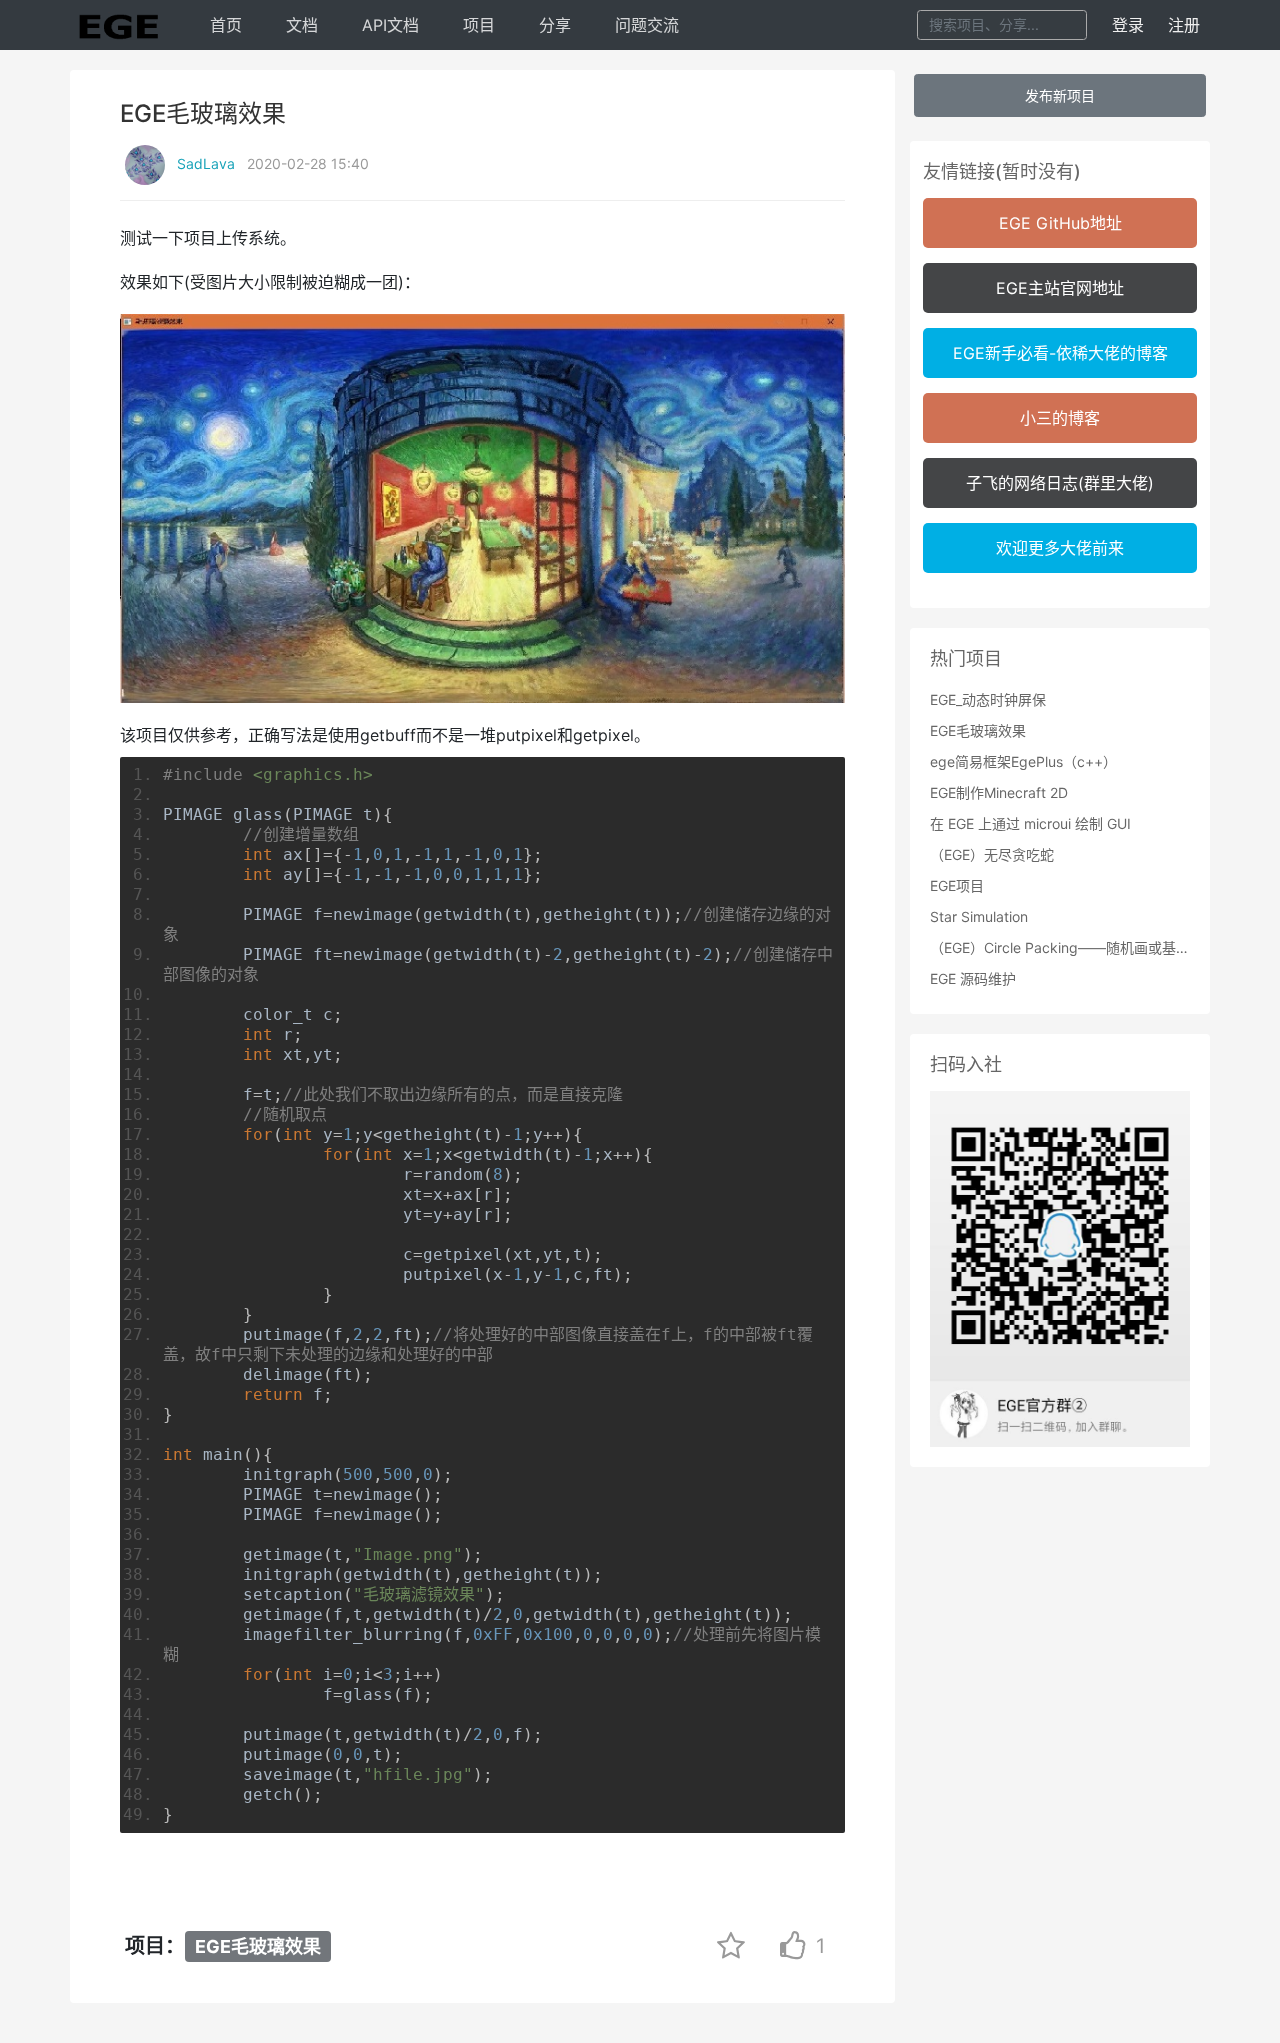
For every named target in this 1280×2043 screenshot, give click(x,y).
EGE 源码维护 (973, 978)
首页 (226, 25)
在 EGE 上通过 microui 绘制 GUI (1030, 823)
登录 (1128, 25)
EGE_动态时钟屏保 (988, 699)
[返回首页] (117, 25)
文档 (302, 25)
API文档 (390, 25)
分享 (555, 25)
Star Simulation (979, 916)
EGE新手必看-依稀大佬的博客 (1060, 353)
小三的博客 (1060, 418)
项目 (479, 25)
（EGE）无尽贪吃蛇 (992, 854)
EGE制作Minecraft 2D (999, 792)
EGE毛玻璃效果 (258, 1946)
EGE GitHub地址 (1060, 223)
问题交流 (647, 25)
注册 (1184, 25)
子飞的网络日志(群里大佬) (1060, 483)
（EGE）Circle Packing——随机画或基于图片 (1060, 947)
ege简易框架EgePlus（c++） (1023, 761)
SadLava (206, 163)
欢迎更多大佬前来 (1060, 548)
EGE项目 (957, 885)
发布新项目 (1060, 95)
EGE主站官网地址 (1060, 288)
